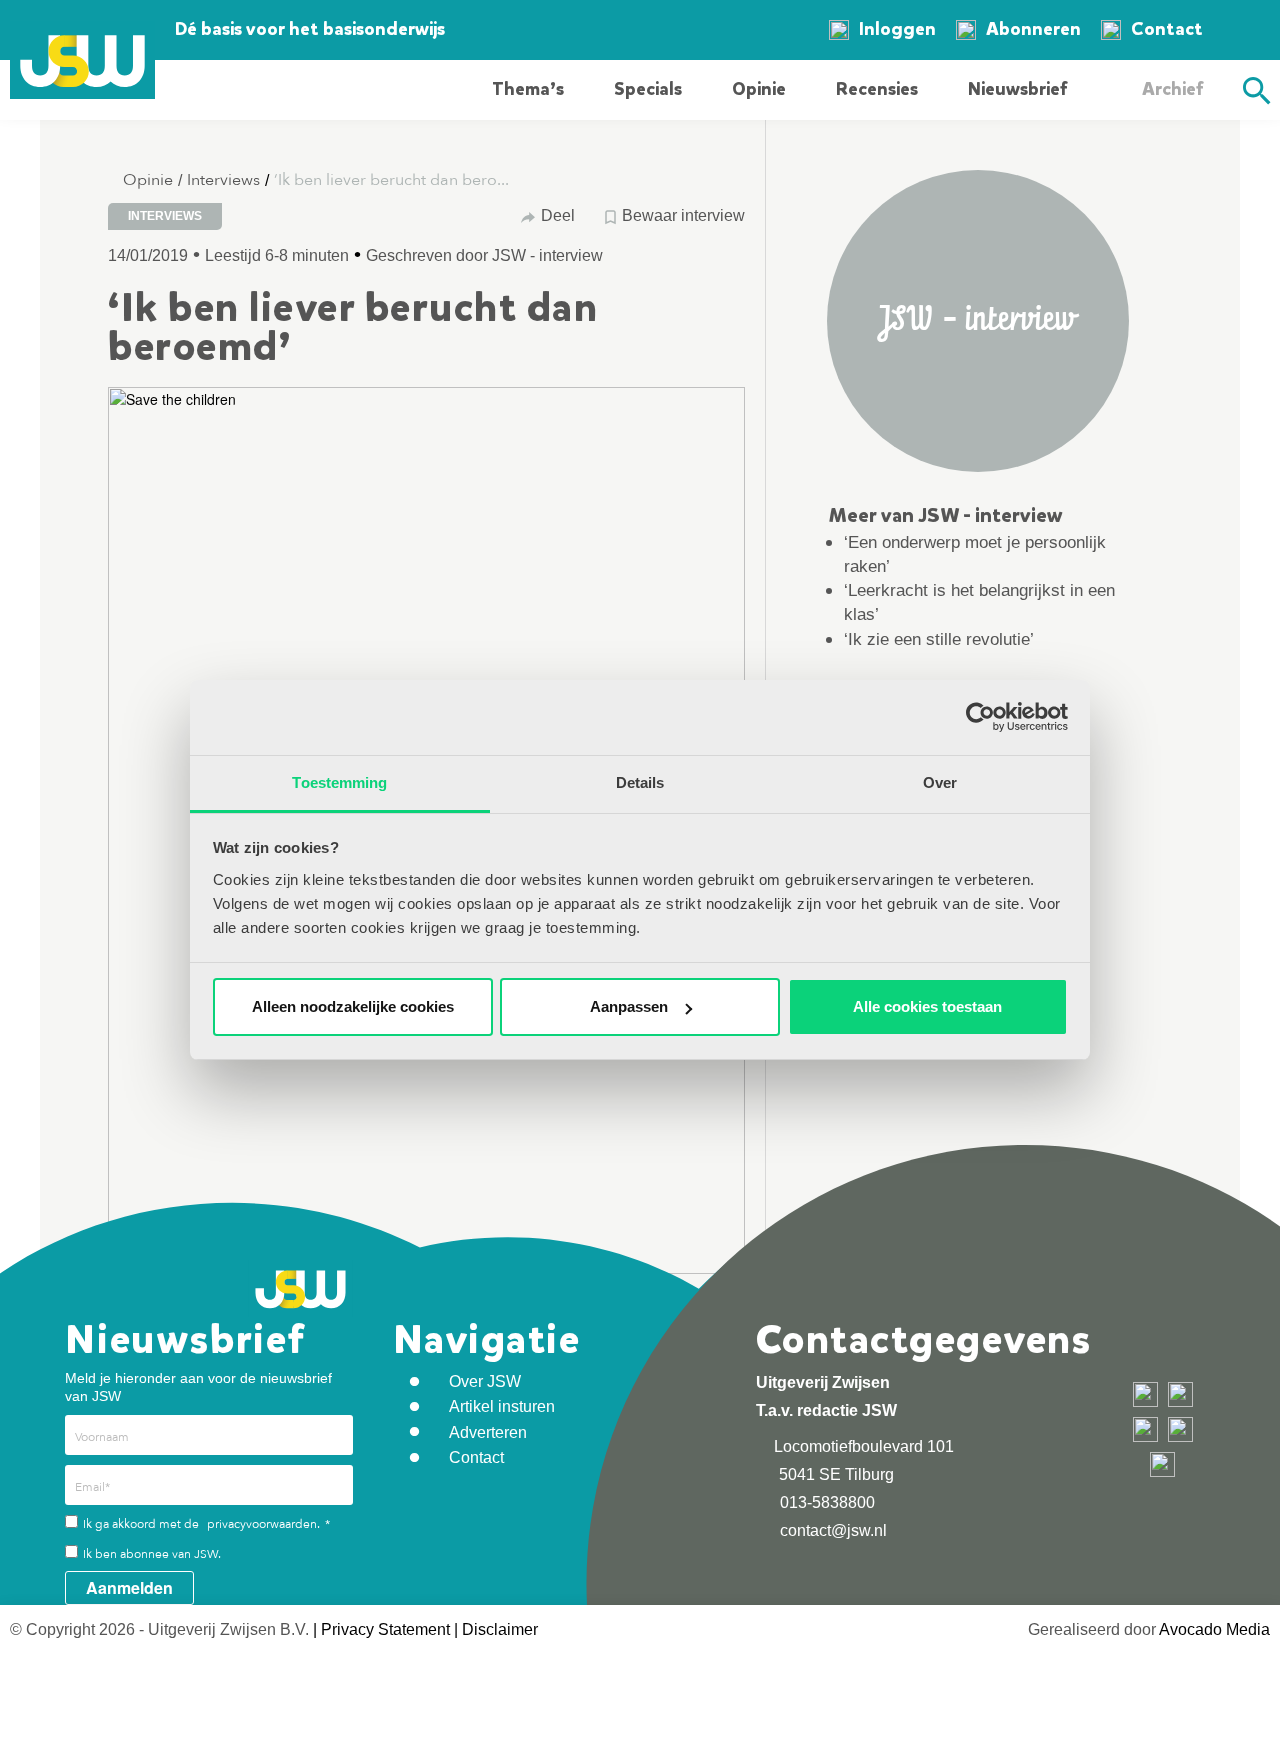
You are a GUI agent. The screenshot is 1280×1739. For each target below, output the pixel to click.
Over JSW (485, 1381)
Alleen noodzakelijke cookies (353, 1006)
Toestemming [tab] (339, 782)
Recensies (877, 89)
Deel (558, 215)
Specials (648, 89)
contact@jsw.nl (831, 1530)
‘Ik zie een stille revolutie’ (939, 639)
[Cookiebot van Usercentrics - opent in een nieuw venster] (980, 717)
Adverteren (488, 1432)
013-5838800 (825, 1502)
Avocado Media (1214, 1629)
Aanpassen (629, 1006)
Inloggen (897, 29)
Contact (1167, 29)
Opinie (759, 89)
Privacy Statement (385, 1629)
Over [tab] (940, 782)
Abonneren (1033, 29)
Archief (1172, 89)
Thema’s (528, 89)
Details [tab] (640, 782)
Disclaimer (500, 1629)
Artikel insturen (502, 1406)
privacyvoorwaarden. (263, 1524)
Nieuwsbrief (1017, 89)
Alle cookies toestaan (927, 1006)
